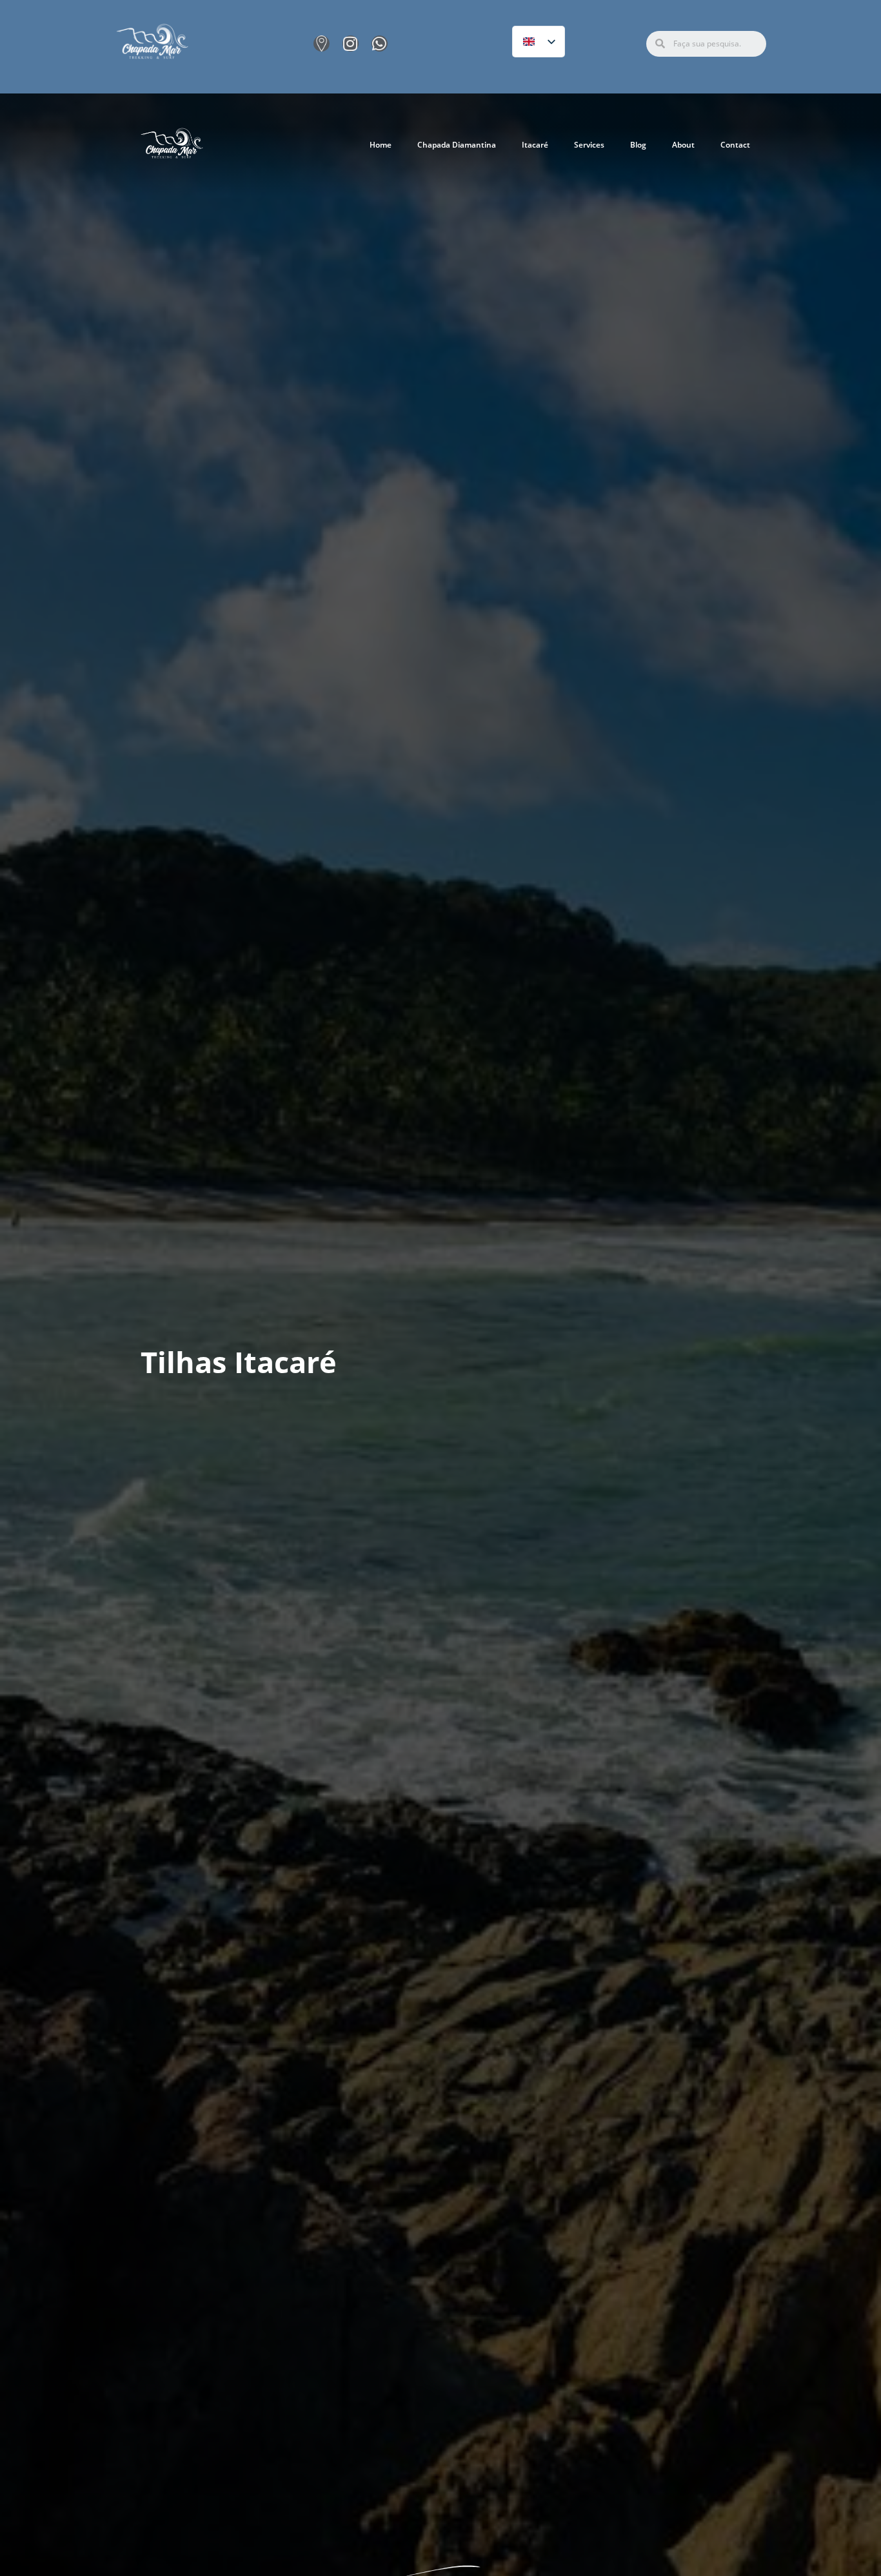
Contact (735, 145)
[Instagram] (351, 44)
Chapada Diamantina (457, 145)
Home (381, 145)
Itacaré (535, 145)
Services (589, 145)
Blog (638, 145)
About (683, 145)
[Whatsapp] (380, 44)
